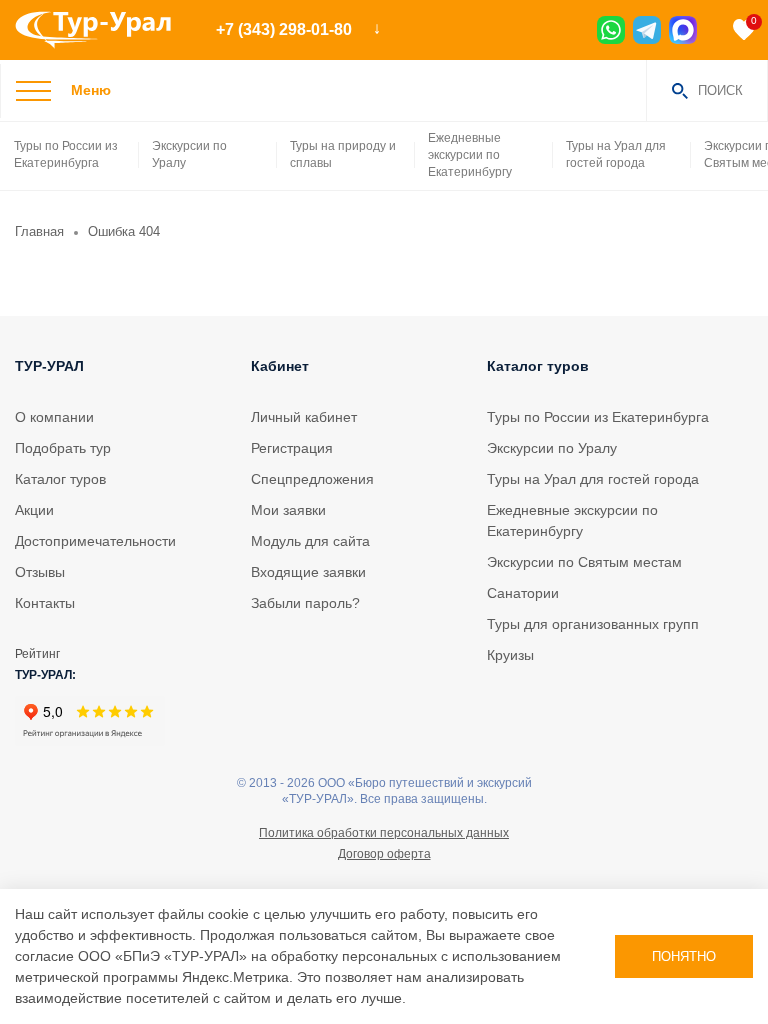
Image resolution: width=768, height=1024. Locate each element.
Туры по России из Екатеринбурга (66, 154)
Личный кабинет (304, 417)
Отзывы (40, 572)
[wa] (611, 30)
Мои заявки (288, 510)
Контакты (45, 603)
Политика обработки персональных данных (384, 833)
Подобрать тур (63, 448)
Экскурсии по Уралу (189, 154)
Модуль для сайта (310, 541)
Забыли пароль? (305, 603)
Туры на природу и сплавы (343, 154)
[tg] (647, 30)
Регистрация (292, 448)
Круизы (510, 655)
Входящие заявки (308, 572)
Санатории (523, 593)
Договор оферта (384, 854)
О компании (54, 417)
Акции (34, 510)
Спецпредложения (312, 479)
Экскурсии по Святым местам (584, 562)
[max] (683, 30)
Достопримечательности (95, 541)
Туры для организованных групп (593, 624)
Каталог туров (60, 479)
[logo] (100, 30)
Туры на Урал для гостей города (616, 154)
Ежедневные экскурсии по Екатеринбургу (470, 155)
